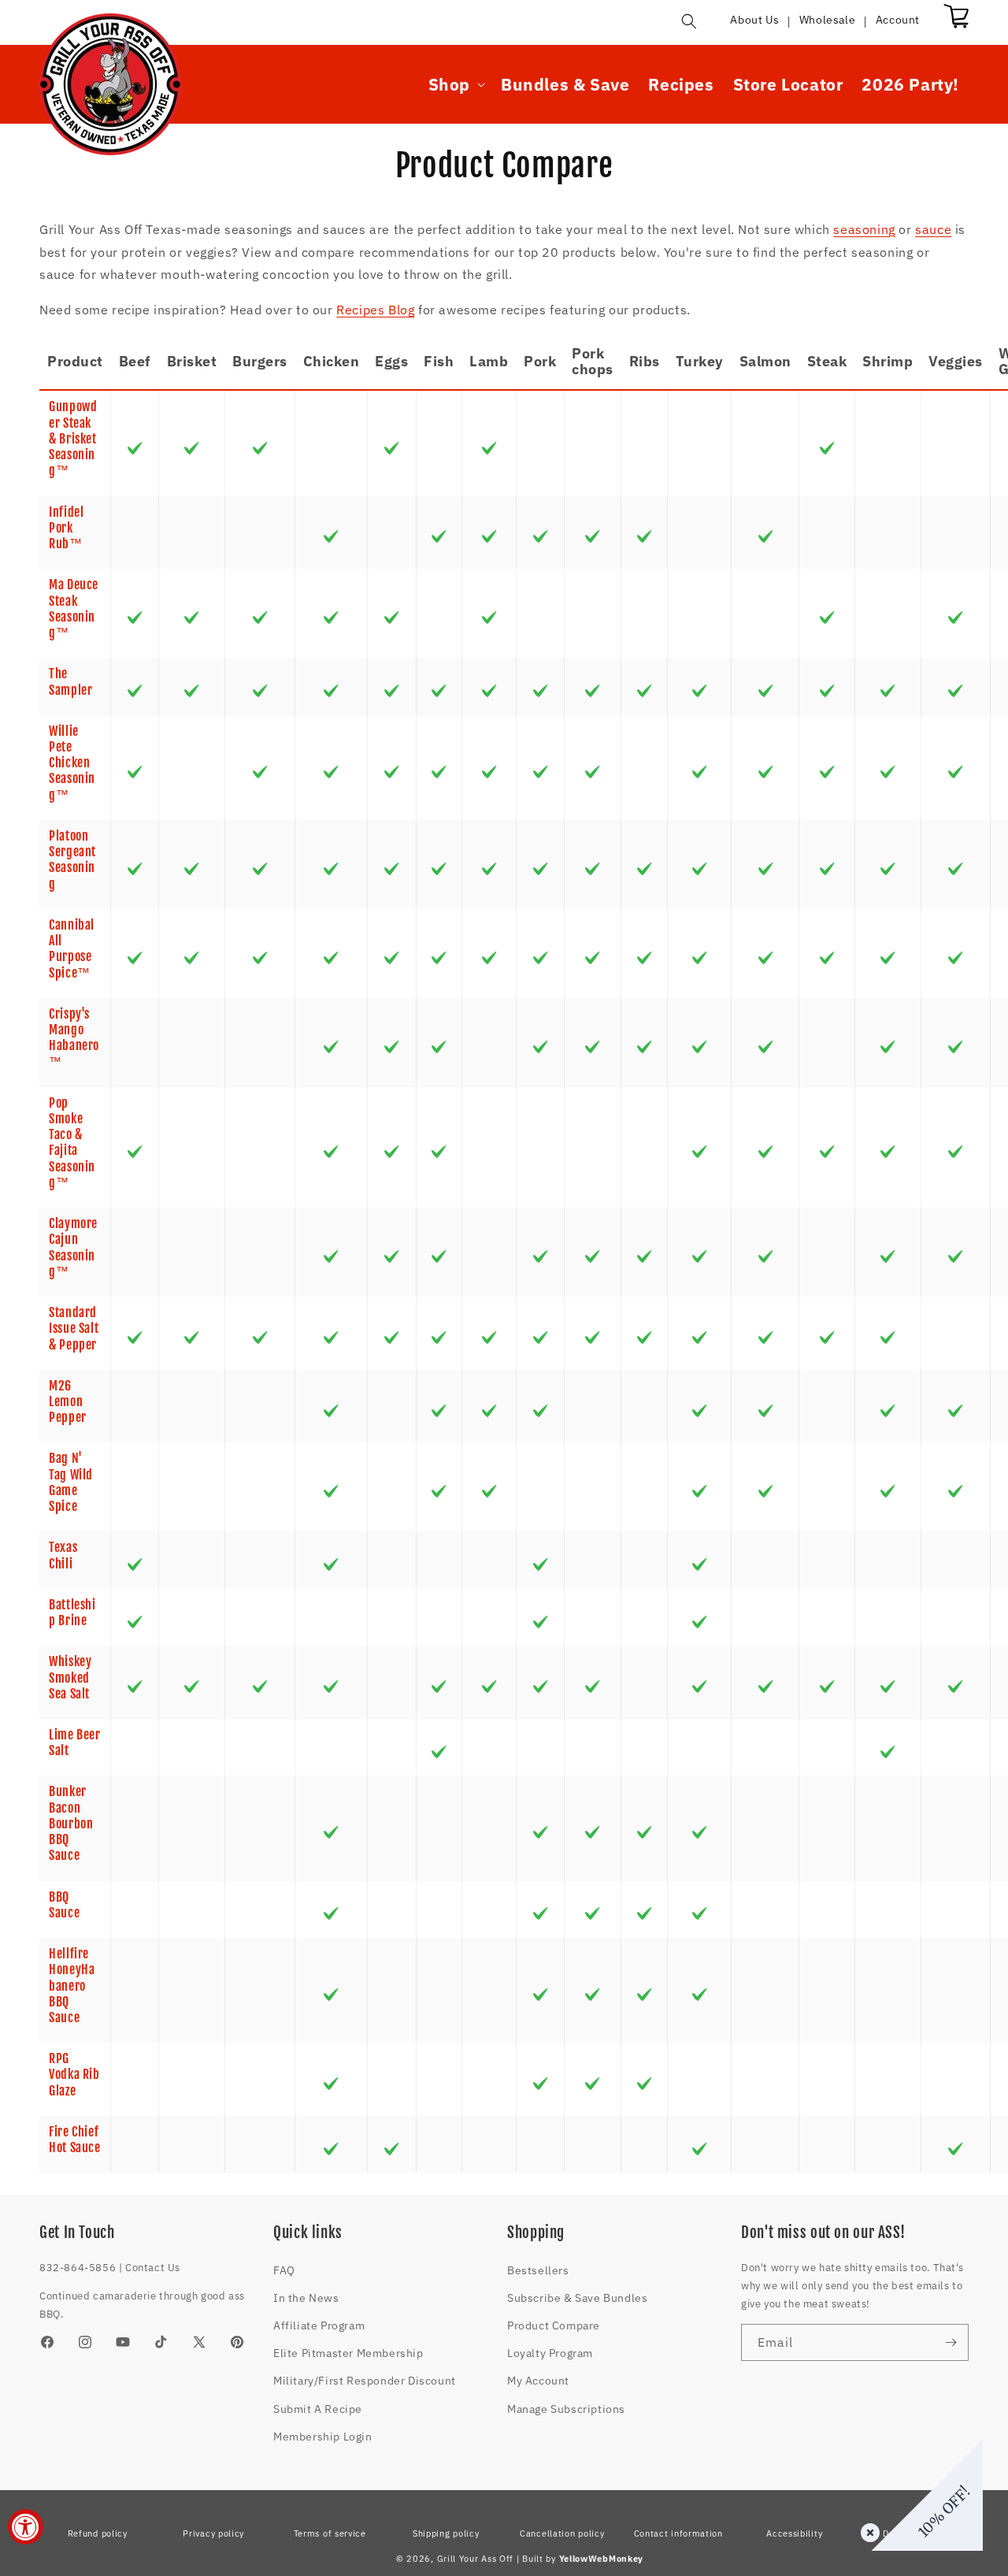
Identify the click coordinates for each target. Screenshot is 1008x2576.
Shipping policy (446, 2533)
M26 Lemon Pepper (68, 1402)
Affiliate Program (319, 2325)
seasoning (864, 229)
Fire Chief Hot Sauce (75, 2140)
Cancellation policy (562, 2533)
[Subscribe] (951, 2342)
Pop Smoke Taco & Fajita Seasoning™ (72, 1143)
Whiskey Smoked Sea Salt (70, 1678)
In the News (306, 2298)
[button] (689, 21)
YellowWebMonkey (602, 2559)
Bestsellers (538, 2270)
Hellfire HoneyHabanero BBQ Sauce (72, 1986)
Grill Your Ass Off (476, 2559)
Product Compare (554, 2325)
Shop (449, 85)
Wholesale (827, 20)
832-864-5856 (78, 2268)
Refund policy (98, 2533)
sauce (933, 229)
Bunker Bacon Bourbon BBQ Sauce (71, 1823)
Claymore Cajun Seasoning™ (73, 1247)
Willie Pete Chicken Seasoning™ (72, 763)
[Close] (867, 2530)
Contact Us (153, 2268)
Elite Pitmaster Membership (348, 2353)
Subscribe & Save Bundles (577, 2298)
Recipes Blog (375, 310)
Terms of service (330, 2533)
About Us (754, 20)
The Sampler (70, 681)
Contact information (678, 2533)
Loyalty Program (550, 2353)
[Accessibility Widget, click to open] (26, 2527)
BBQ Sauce (64, 1905)
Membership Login (323, 2437)
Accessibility (794, 2533)
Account (898, 20)
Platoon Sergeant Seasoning (72, 860)
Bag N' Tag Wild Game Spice (71, 1482)
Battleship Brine (72, 1613)
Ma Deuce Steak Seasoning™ (74, 609)
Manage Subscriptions (566, 2409)
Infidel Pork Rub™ (66, 528)
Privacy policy (213, 2533)
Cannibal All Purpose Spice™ (72, 949)
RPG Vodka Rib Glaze (74, 2075)
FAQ (284, 2270)
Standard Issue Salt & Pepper (74, 1329)
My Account (538, 2381)
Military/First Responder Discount (365, 2381)
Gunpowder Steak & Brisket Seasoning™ (73, 438)
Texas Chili (63, 1555)
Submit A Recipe (318, 2409)
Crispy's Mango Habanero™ (74, 1038)
